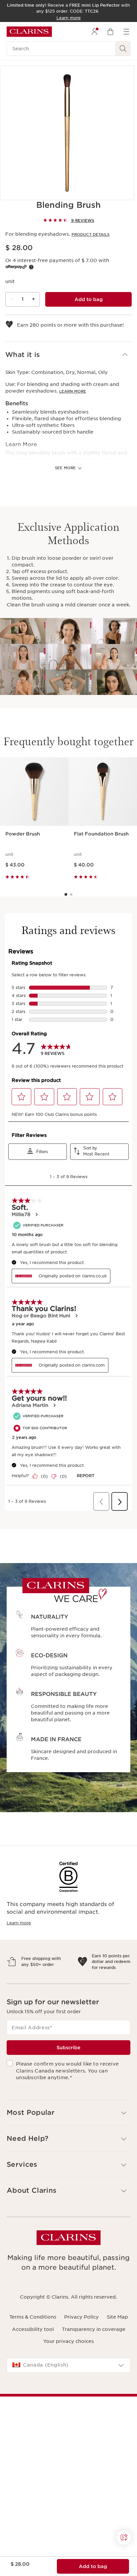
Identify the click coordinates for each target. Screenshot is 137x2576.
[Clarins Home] (29, 32)
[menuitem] (94, 32)
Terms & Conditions (33, 2346)
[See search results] (123, 49)
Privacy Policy (81, 2346)
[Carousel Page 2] (71, 894)
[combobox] (68, 2394)
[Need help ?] (124, 2537)
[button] (68, 355)
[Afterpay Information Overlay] (31, 267)
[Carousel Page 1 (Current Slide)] (66, 894)
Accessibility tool (33, 2358)
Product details (90, 234)
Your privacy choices (68, 2370)
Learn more (73, 391)
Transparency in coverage (94, 2358)
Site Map (117, 2346)
